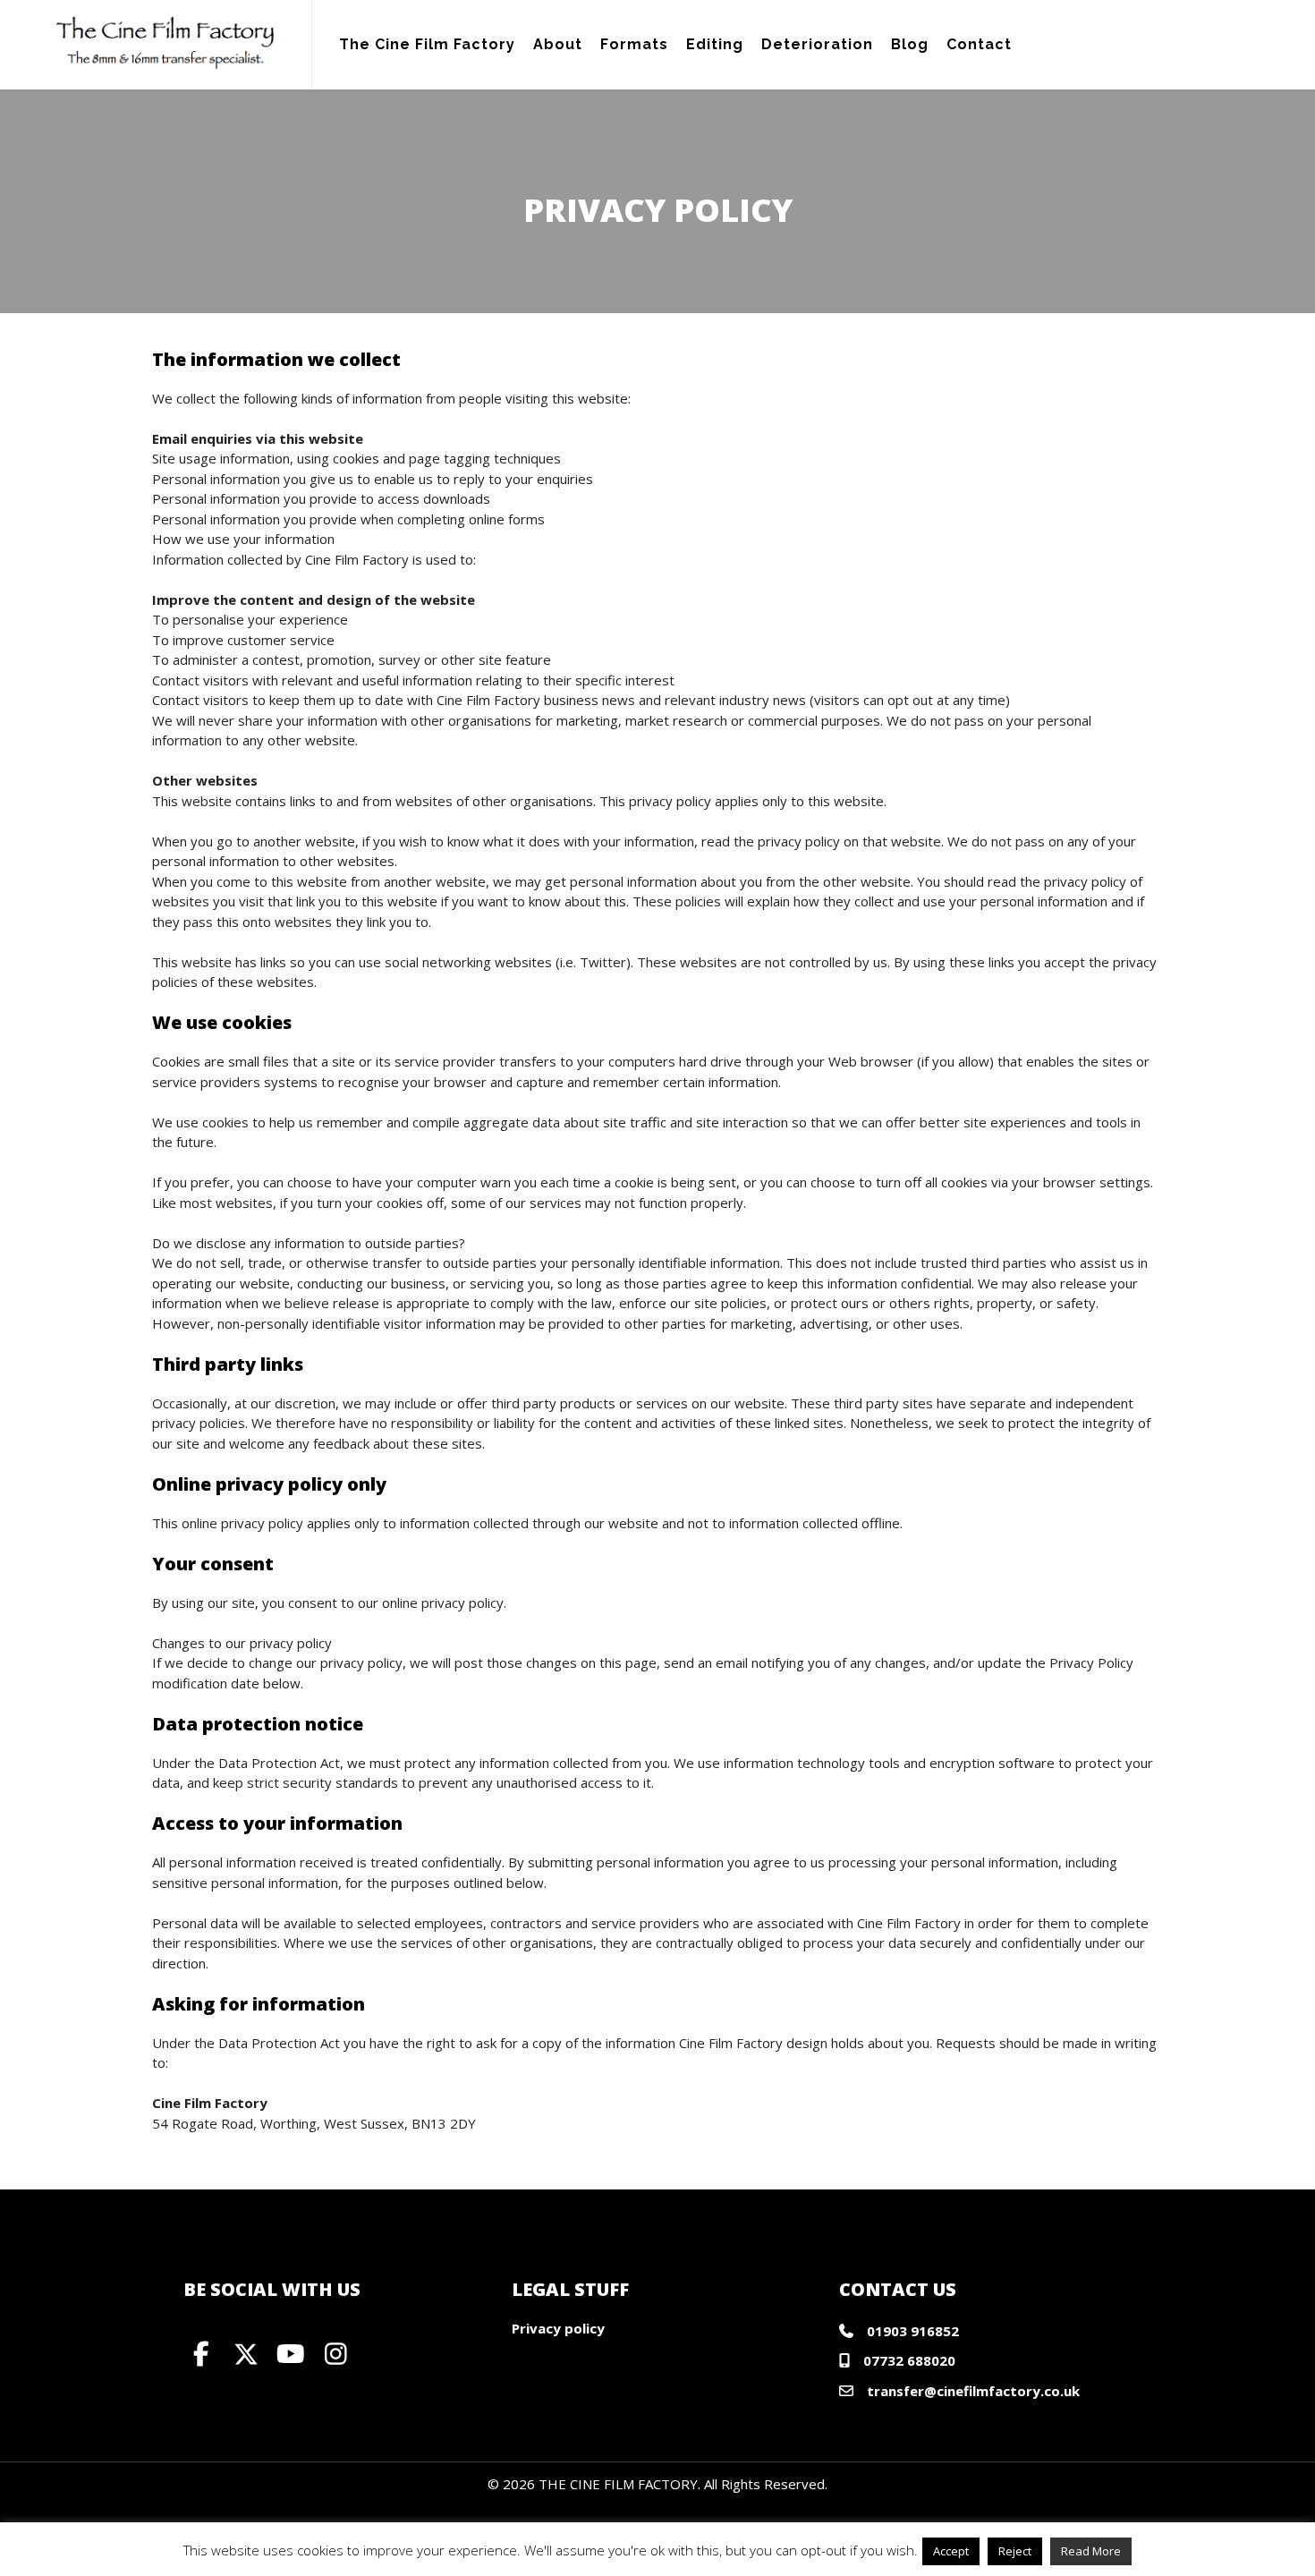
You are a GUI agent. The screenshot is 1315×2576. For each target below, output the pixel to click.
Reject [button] (1015, 2551)
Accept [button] (951, 2551)
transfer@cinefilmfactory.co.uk (973, 2391)
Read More (1091, 2551)
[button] (201, 2354)
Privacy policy (558, 2328)
